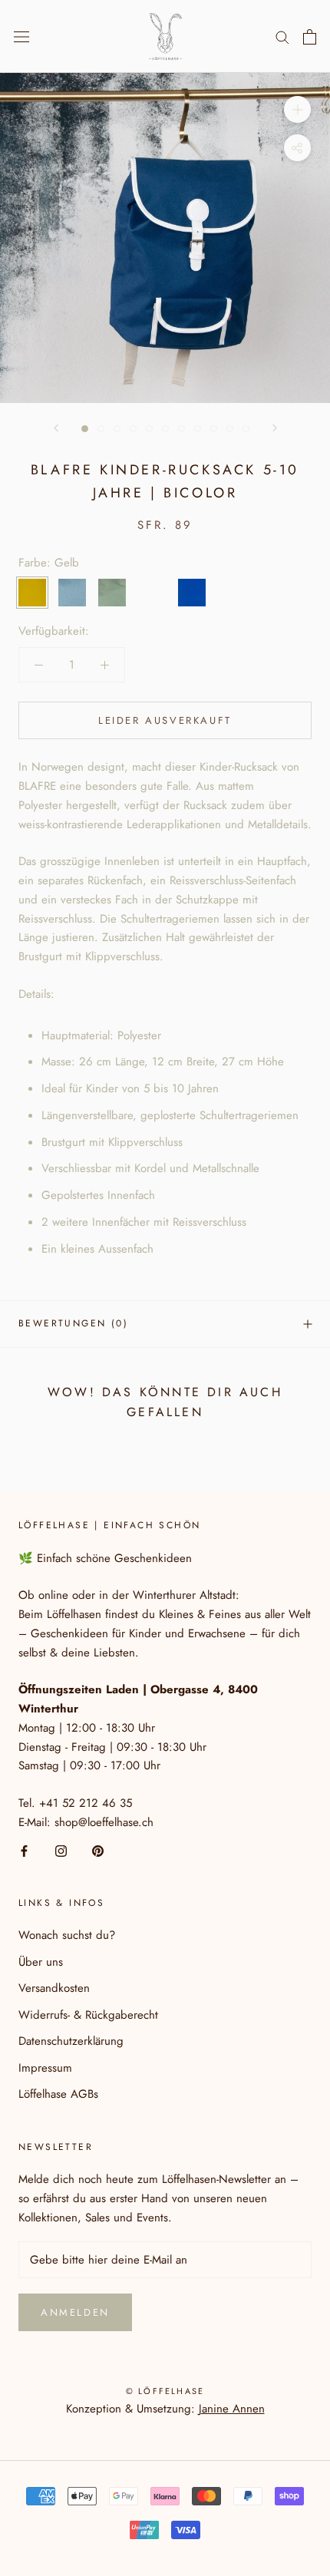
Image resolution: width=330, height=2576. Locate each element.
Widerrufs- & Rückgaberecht (88, 2015)
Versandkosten (54, 1988)
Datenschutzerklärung (71, 2041)
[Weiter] (275, 428)
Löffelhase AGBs (58, 2094)
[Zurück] (56, 428)
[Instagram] (61, 1850)
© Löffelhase (165, 2391)
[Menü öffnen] (21, 37)
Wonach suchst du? (67, 1935)
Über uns (41, 1962)
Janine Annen (232, 2409)
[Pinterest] (98, 1850)
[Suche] (282, 36)
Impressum (45, 2068)
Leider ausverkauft (165, 720)
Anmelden (75, 2312)
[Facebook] (24, 1850)
